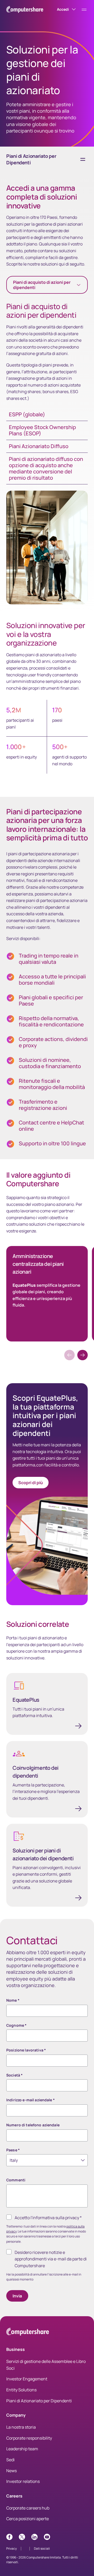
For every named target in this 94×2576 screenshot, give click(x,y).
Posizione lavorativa (26, 2050)
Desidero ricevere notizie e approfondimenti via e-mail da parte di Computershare (51, 2259)
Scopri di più (31, 1483)
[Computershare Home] (28, 2333)
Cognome (16, 2025)
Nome (13, 2000)
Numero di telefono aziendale (33, 2125)
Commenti (16, 2180)
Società (14, 2075)
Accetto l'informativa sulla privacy (48, 2218)
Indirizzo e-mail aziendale (31, 2100)
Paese (13, 2150)
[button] (83, 1355)
